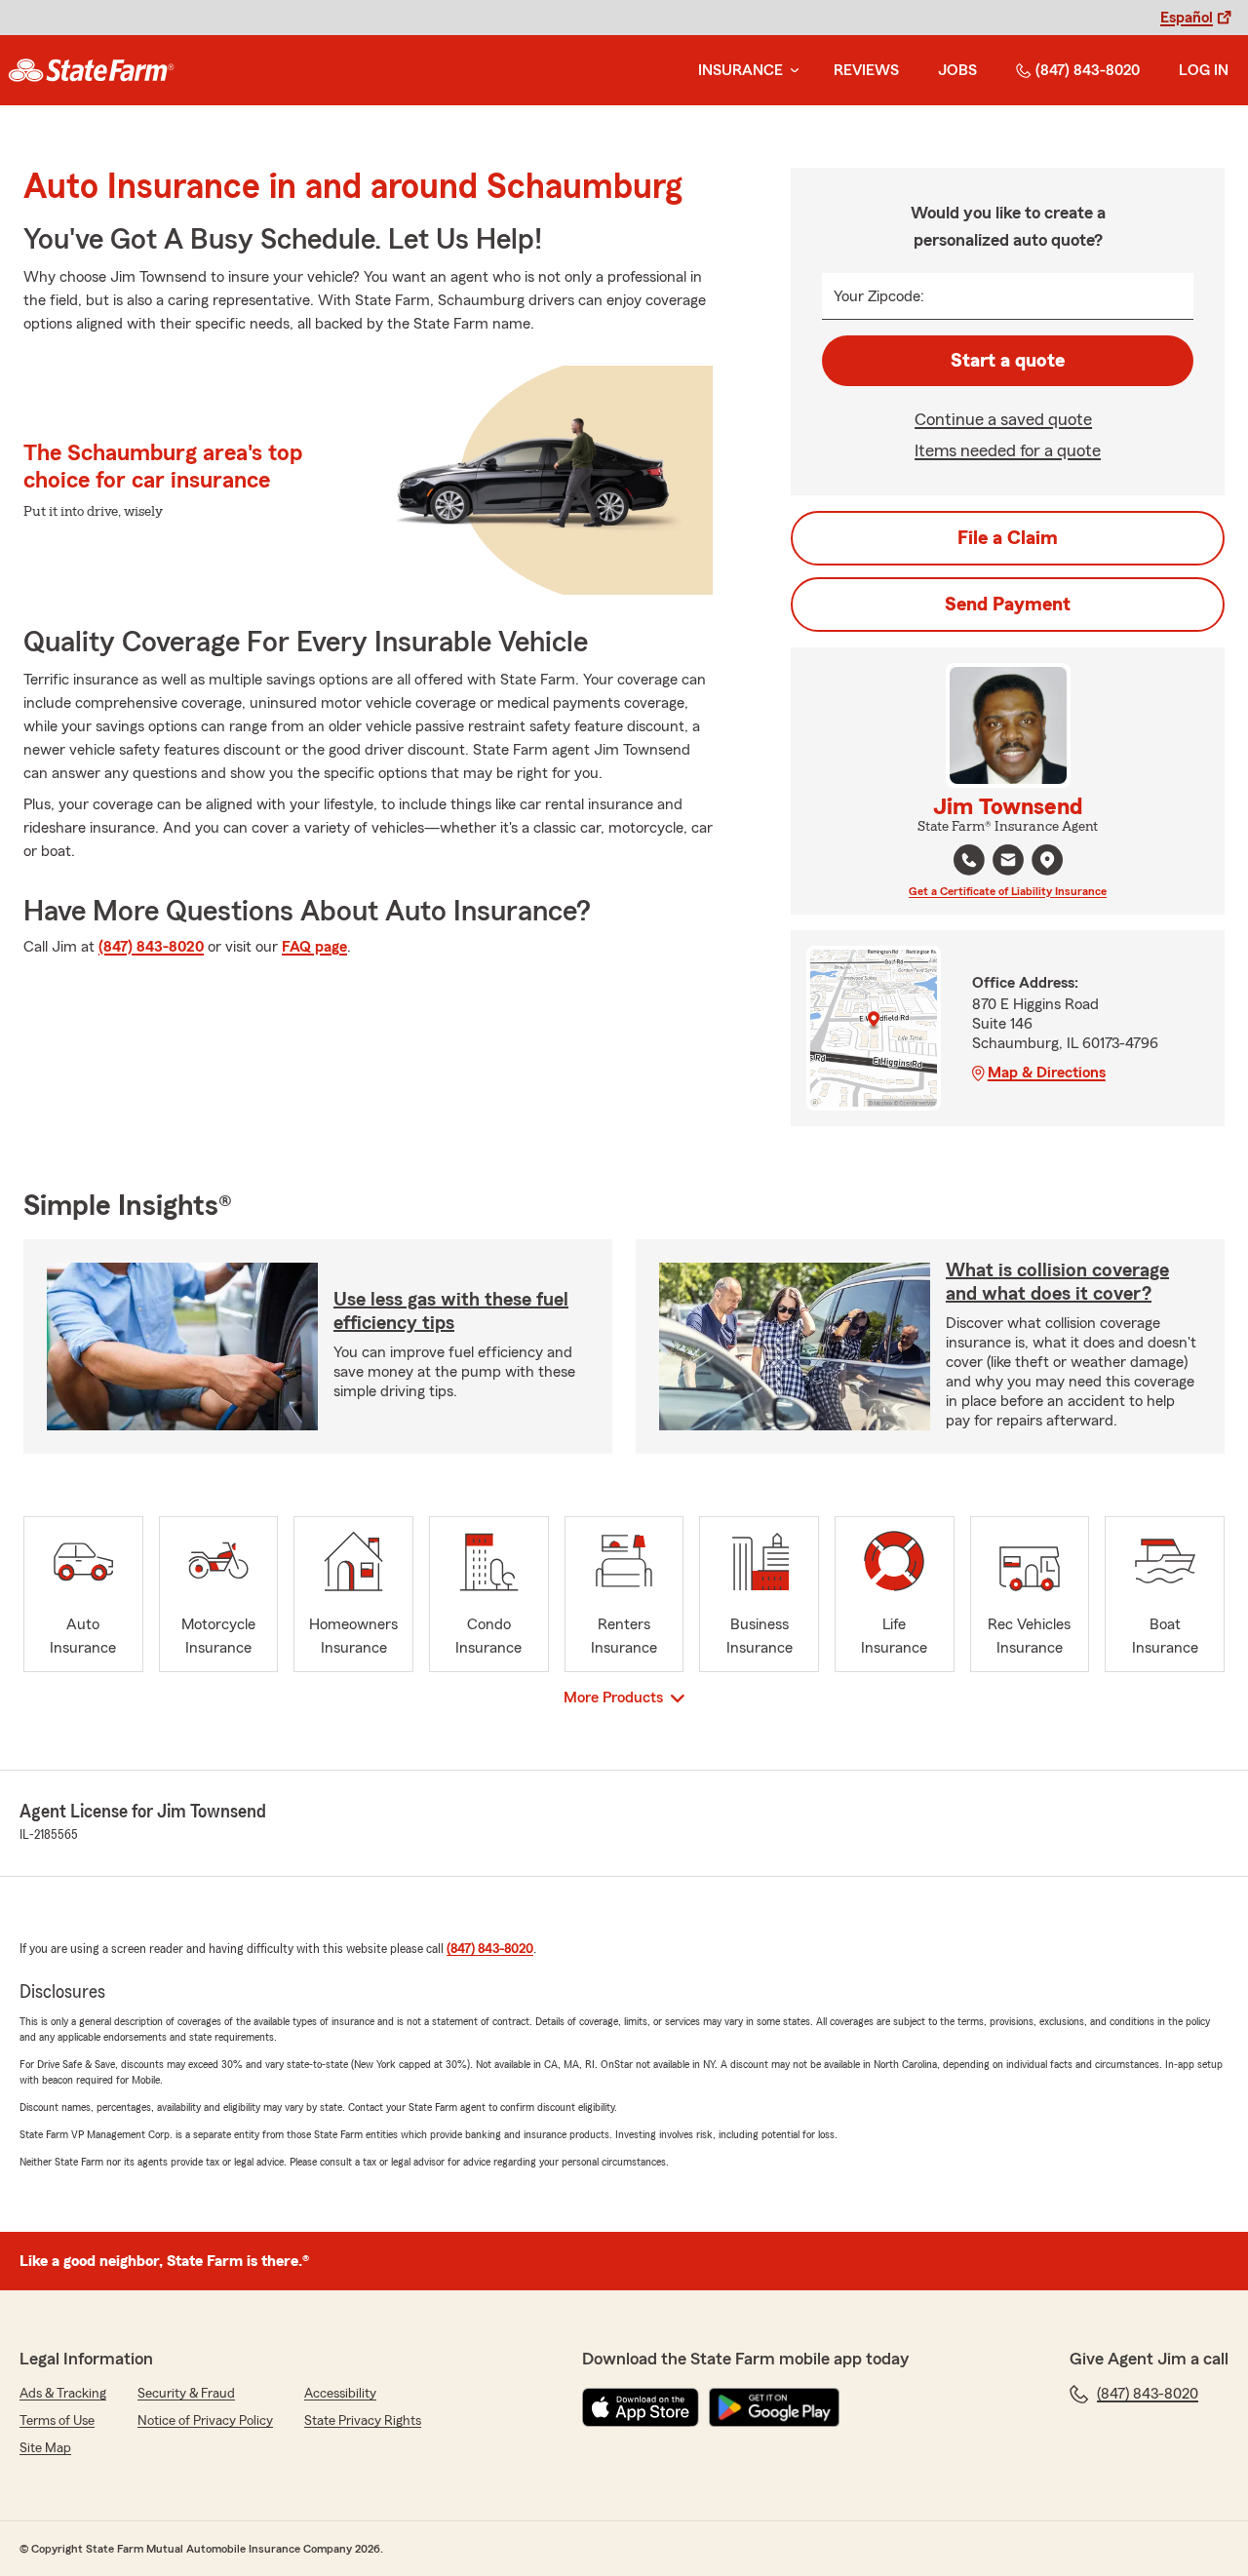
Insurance (741, 70)
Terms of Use (57, 2421)
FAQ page (314, 947)
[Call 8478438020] (969, 860)
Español (1187, 18)
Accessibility (340, 2394)
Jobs (957, 70)
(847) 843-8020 (1088, 70)
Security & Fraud (186, 2394)
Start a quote (1008, 361)
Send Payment (1008, 605)
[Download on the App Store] (641, 2407)
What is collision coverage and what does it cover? (1057, 1282)
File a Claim (1008, 538)
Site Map (45, 2448)
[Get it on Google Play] (774, 2407)
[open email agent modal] (1008, 862)
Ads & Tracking (63, 2394)
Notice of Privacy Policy (205, 2421)
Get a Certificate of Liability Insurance (1008, 891)
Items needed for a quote (1008, 450)
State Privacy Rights (363, 2421)
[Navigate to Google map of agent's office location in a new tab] (1047, 860)
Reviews (866, 70)
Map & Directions (1047, 1073)
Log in (1204, 70)
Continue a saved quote (1003, 419)
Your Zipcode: (879, 296)
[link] (91, 70)
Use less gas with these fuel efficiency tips (451, 1311)
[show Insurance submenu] (791, 71)
